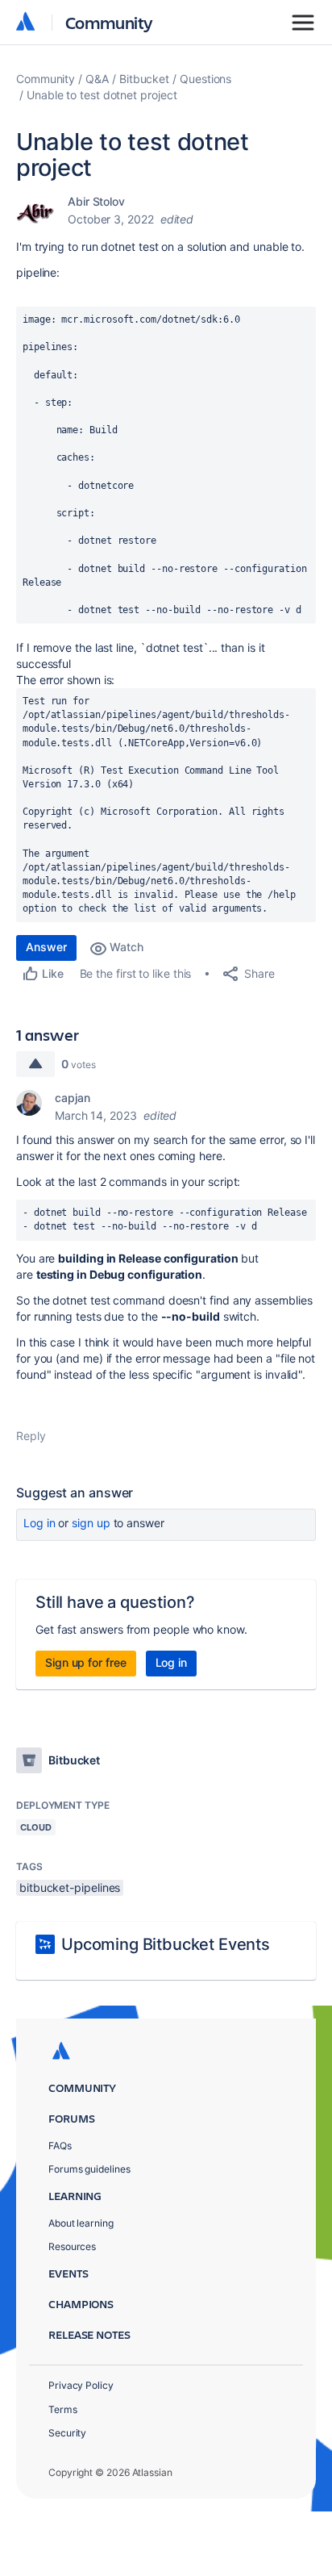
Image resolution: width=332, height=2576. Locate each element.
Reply (31, 1436)
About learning (81, 2223)
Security (67, 2433)
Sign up (91, 1523)
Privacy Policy (81, 2385)
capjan (73, 1098)
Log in (39, 1523)
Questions (205, 79)
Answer (46, 947)
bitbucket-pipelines (70, 1887)
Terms (63, 2409)
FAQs (60, 2146)
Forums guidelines (89, 2169)
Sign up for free (86, 1662)
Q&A (97, 79)
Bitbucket (144, 79)
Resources (72, 2246)
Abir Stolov (96, 201)
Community (109, 22)
